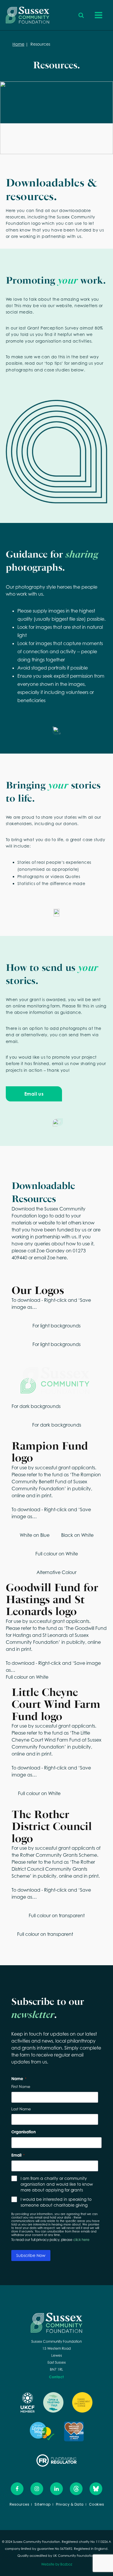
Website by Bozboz (57, 2564)
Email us (34, 1094)
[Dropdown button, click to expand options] (81, 15)
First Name (21, 2087)
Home (18, 44)
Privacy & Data (70, 2504)
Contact (57, 2377)
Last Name (21, 2109)
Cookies (97, 2504)
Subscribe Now (31, 2255)
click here (81, 2240)
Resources (20, 2504)
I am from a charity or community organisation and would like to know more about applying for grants (57, 2184)
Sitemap (43, 2504)
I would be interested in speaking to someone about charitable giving (56, 2202)
